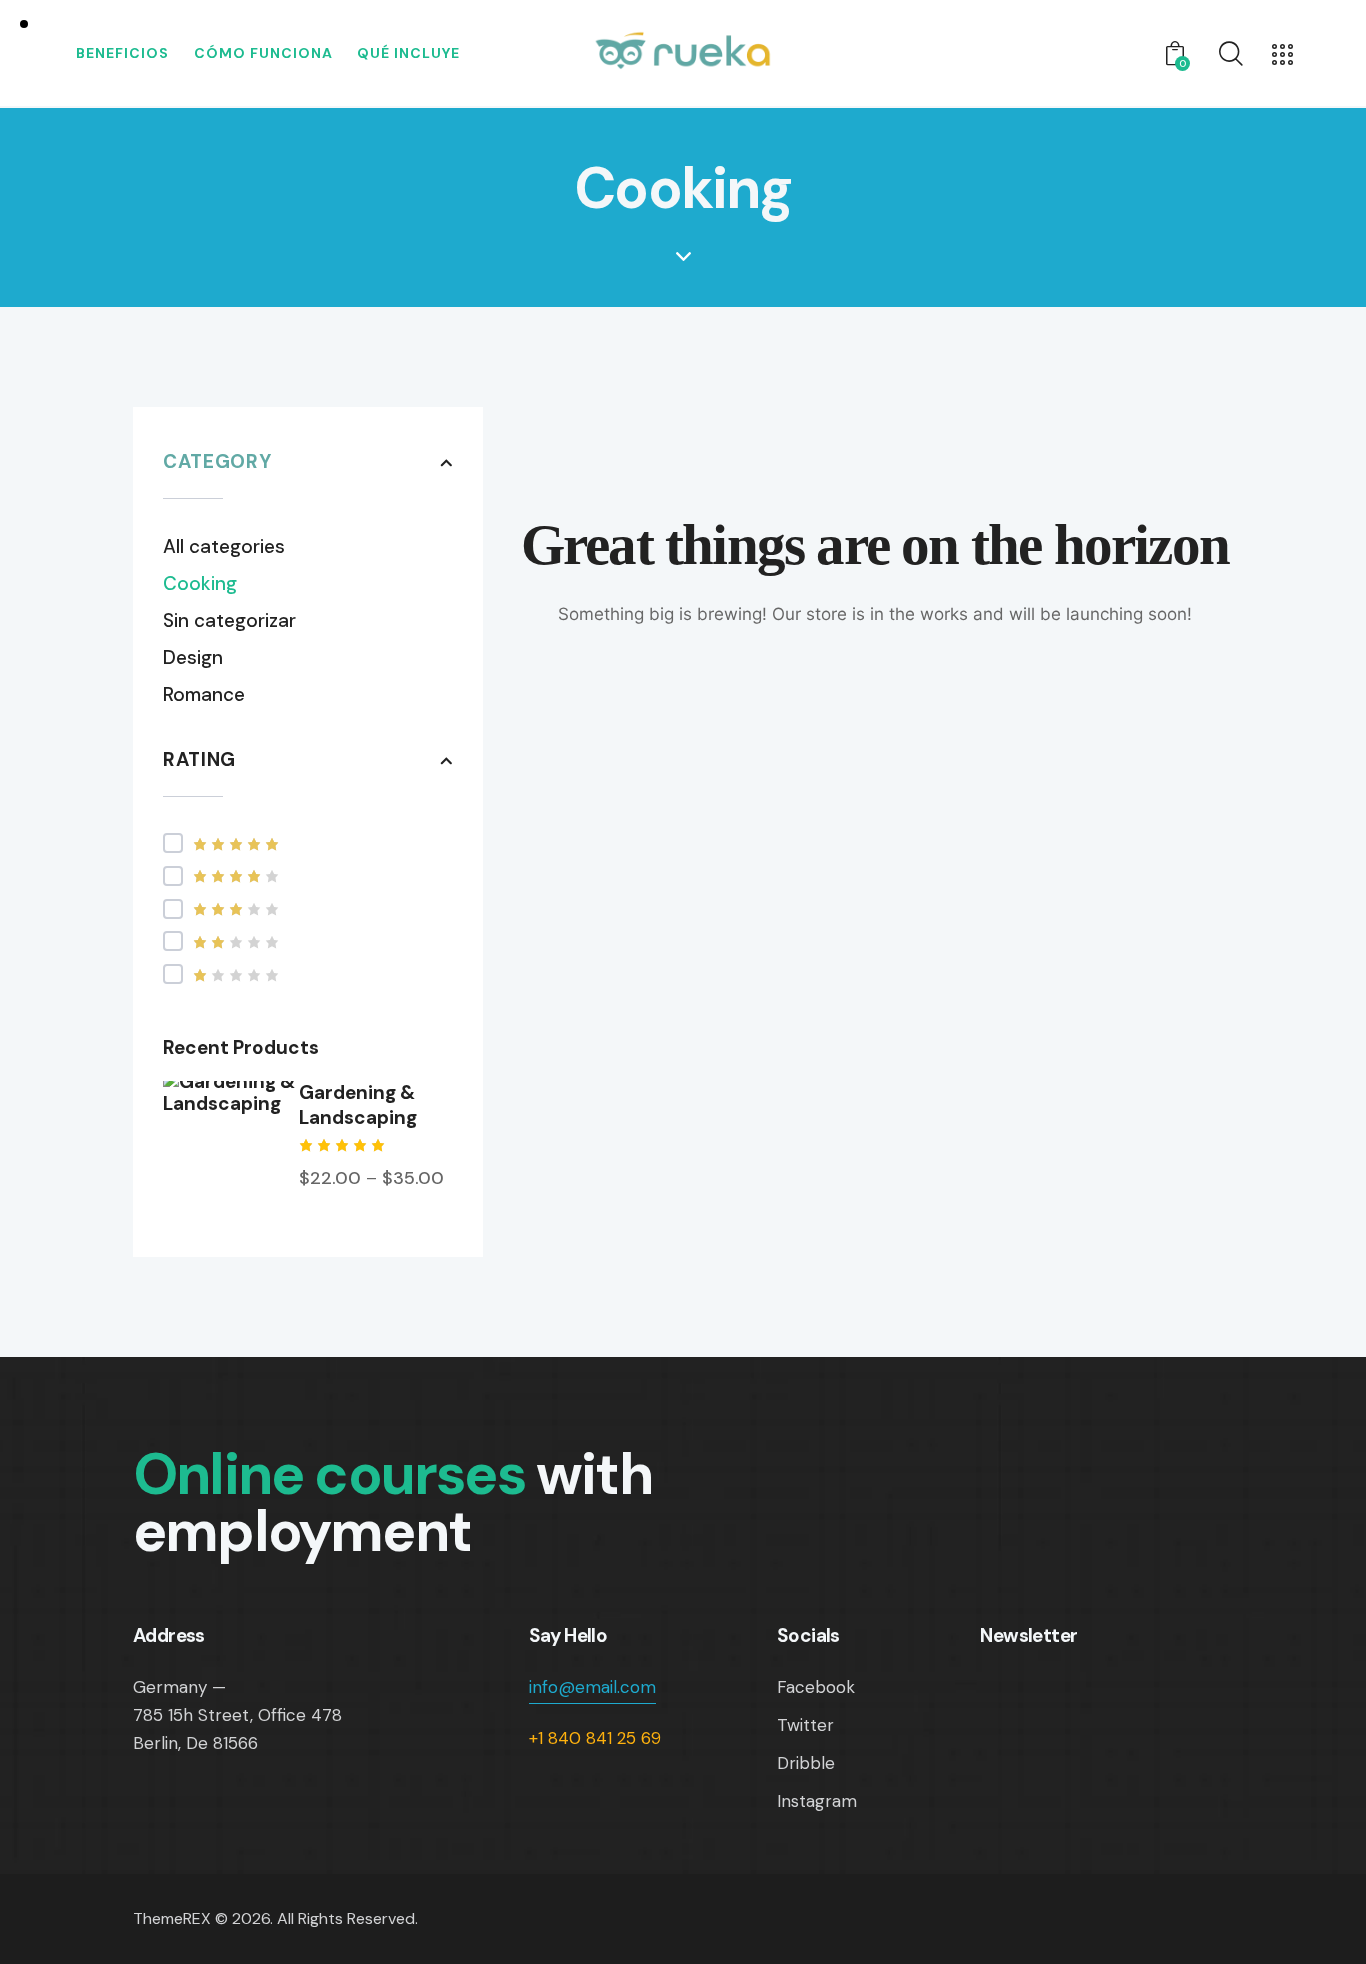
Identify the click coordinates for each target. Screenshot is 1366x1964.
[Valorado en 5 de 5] (308, 843)
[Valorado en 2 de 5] (308, 941)
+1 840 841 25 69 (595, 1738)
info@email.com (592, 1687)
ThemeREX (172, 1918)
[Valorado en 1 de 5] (308, 974)
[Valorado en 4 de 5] (308, 875)
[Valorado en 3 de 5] (308, 908)
